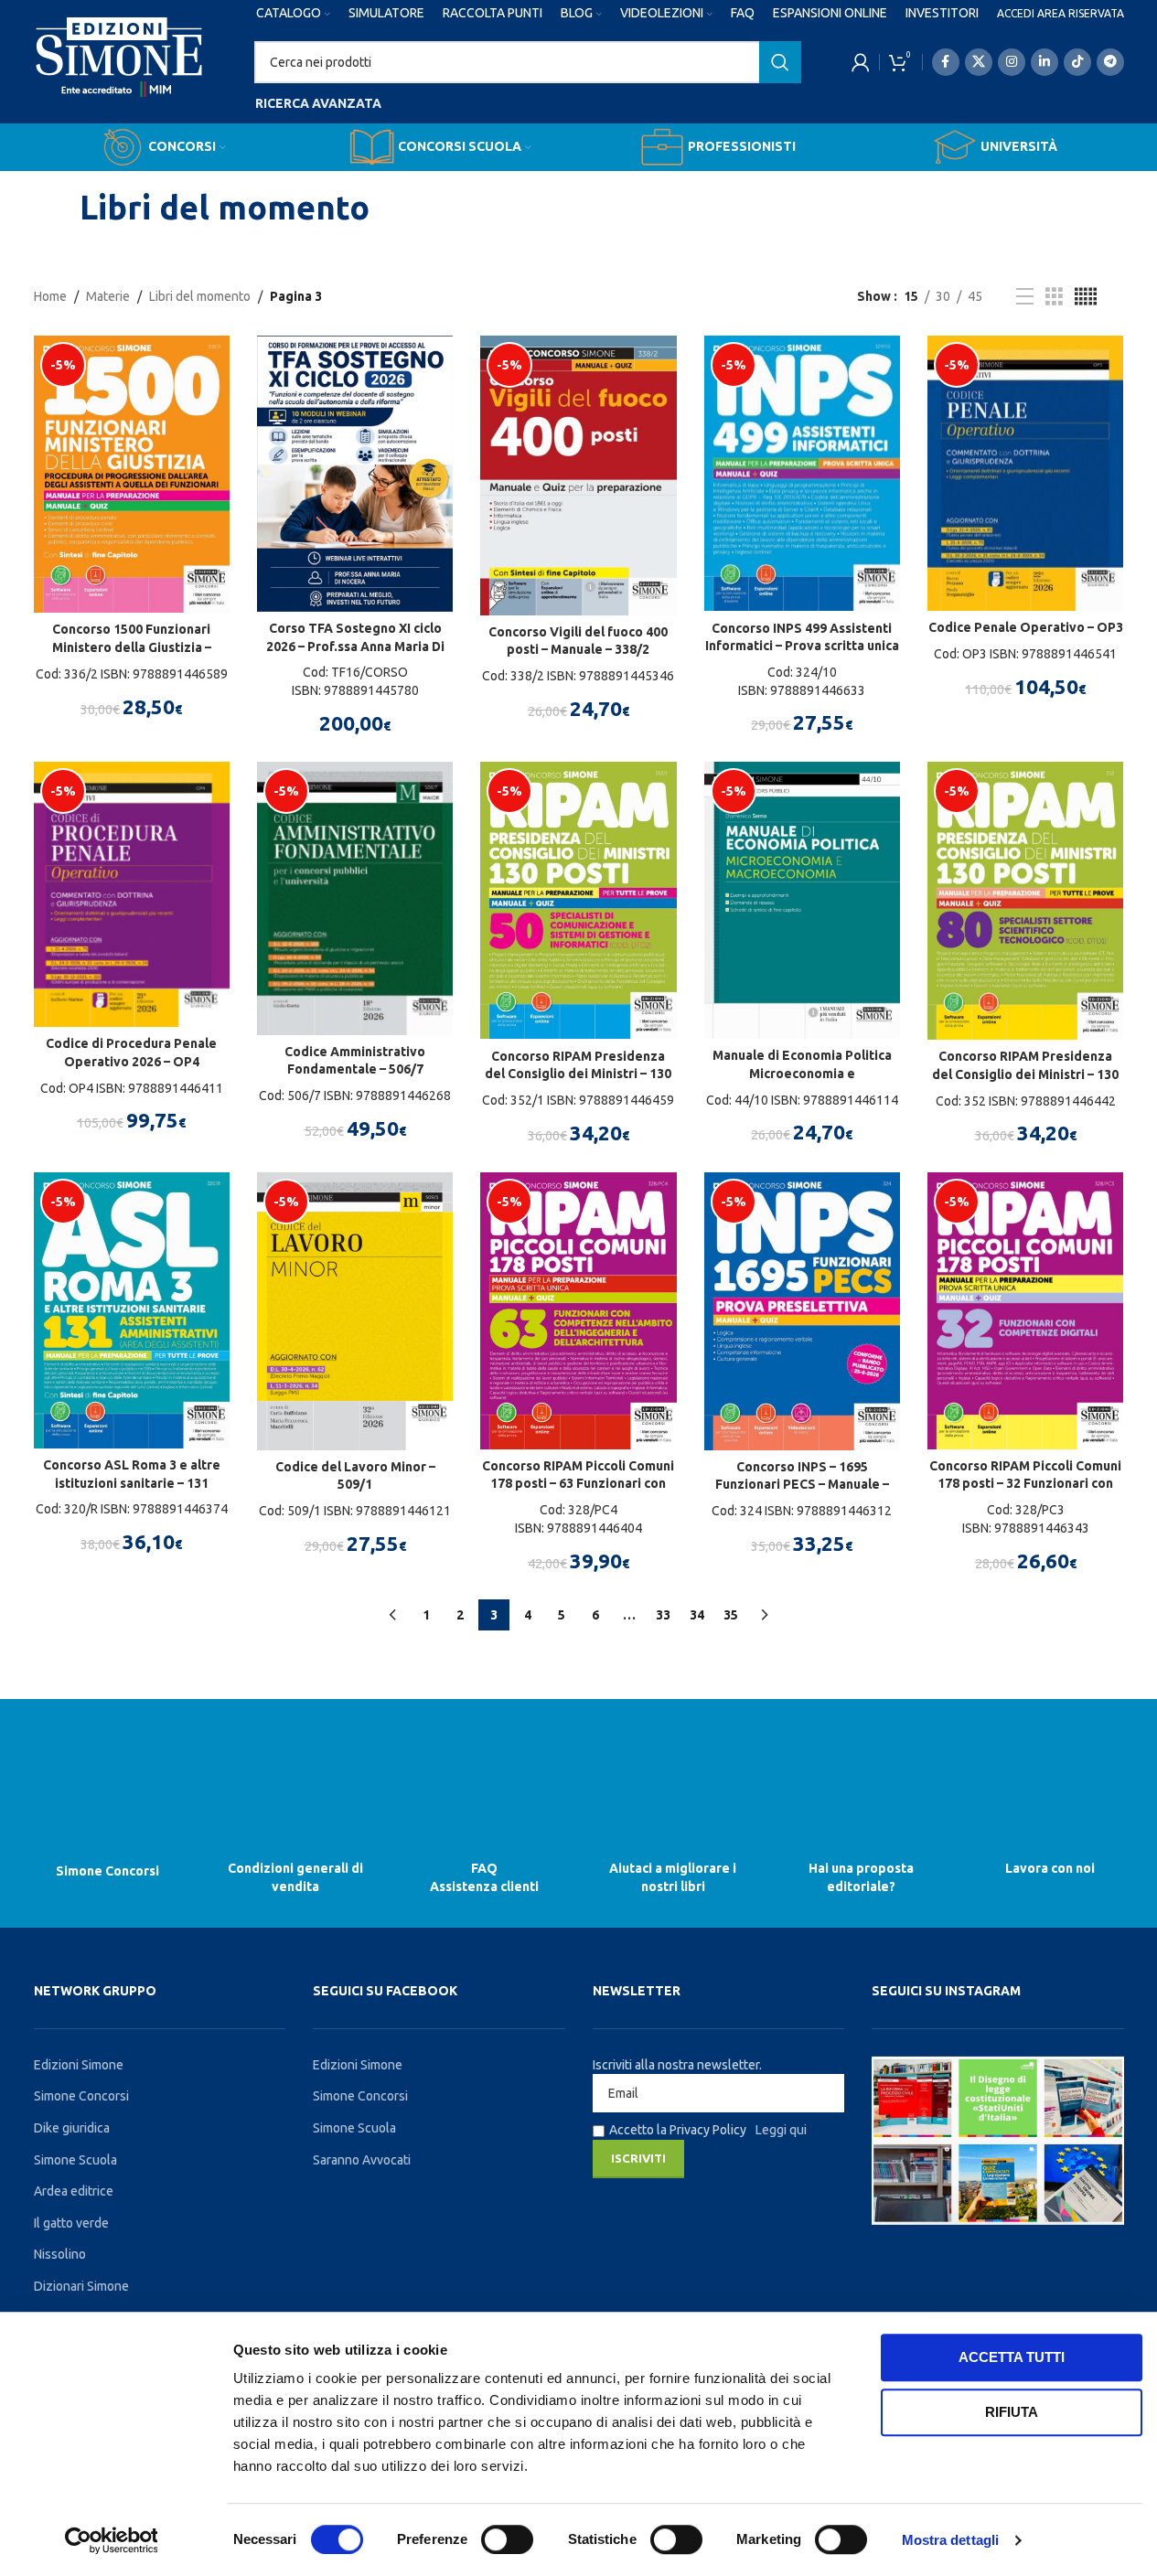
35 (731, 1615)
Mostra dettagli (951, 2540)
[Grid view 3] (1054, 297)
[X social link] (979, 62)
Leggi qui (781, 2130)
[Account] (861, 62)
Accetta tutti (1012, 2357)
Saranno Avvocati (362, 2160)
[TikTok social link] (1077, 62)
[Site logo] (119, 74)
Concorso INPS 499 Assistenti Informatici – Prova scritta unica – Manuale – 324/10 (802, 646)
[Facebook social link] (946, 62)
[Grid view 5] (1086, 297)
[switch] (507, 2539)
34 (697, 1615)
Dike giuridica (72, 2128)
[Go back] (57, 208)
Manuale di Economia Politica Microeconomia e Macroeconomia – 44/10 (802, 1073)
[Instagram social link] (1012, 62)
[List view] (1025, 297)
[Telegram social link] (1110, 62)
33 (663, 1615)
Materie (108, 296)
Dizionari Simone (81, 2286)
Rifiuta (1012, 2412)
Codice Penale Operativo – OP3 (1026, 627)
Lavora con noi (1045, 1868)
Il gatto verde (71, 2223)
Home (50, 296)
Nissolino (60, 2254)
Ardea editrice (74, 2191)
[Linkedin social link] (1045, 62)
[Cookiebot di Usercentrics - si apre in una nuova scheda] (111, 2540)
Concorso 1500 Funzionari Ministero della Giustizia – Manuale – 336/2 (132, 647)
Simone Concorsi (113, 1870)
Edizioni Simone (79, 2065)
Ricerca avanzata (318, 103)
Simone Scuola (75, 2160)
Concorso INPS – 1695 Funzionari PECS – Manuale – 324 (802, 1485)
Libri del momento (200, 296)
